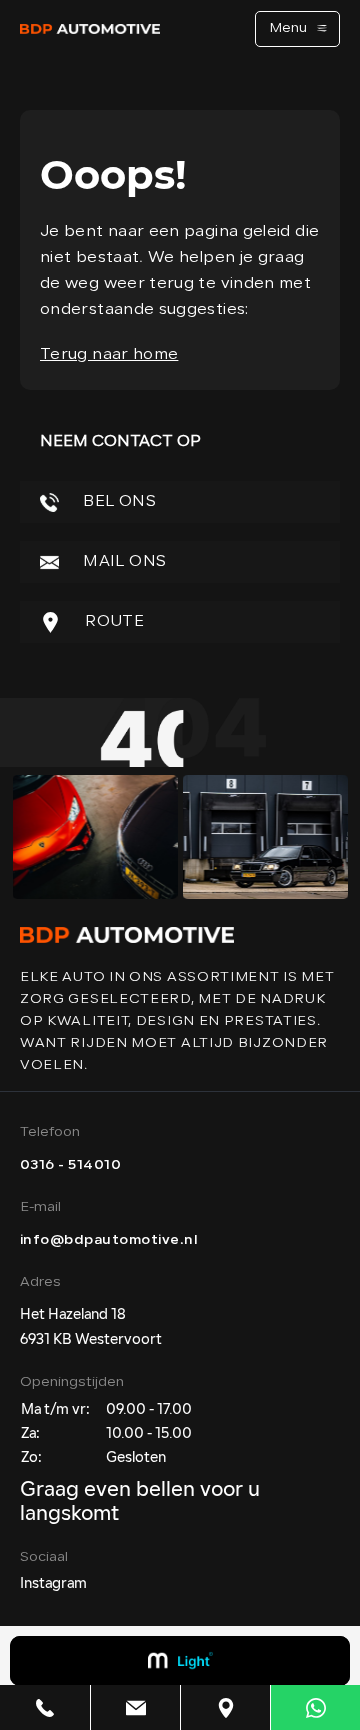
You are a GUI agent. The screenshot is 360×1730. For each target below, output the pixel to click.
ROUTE (112, 622)
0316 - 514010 (70, 1165)
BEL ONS (117, 502)
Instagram (53, 1584)
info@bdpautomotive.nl (109, 1240)
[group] (95, 837)
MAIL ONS (122, 562)
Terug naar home (109, 355)
